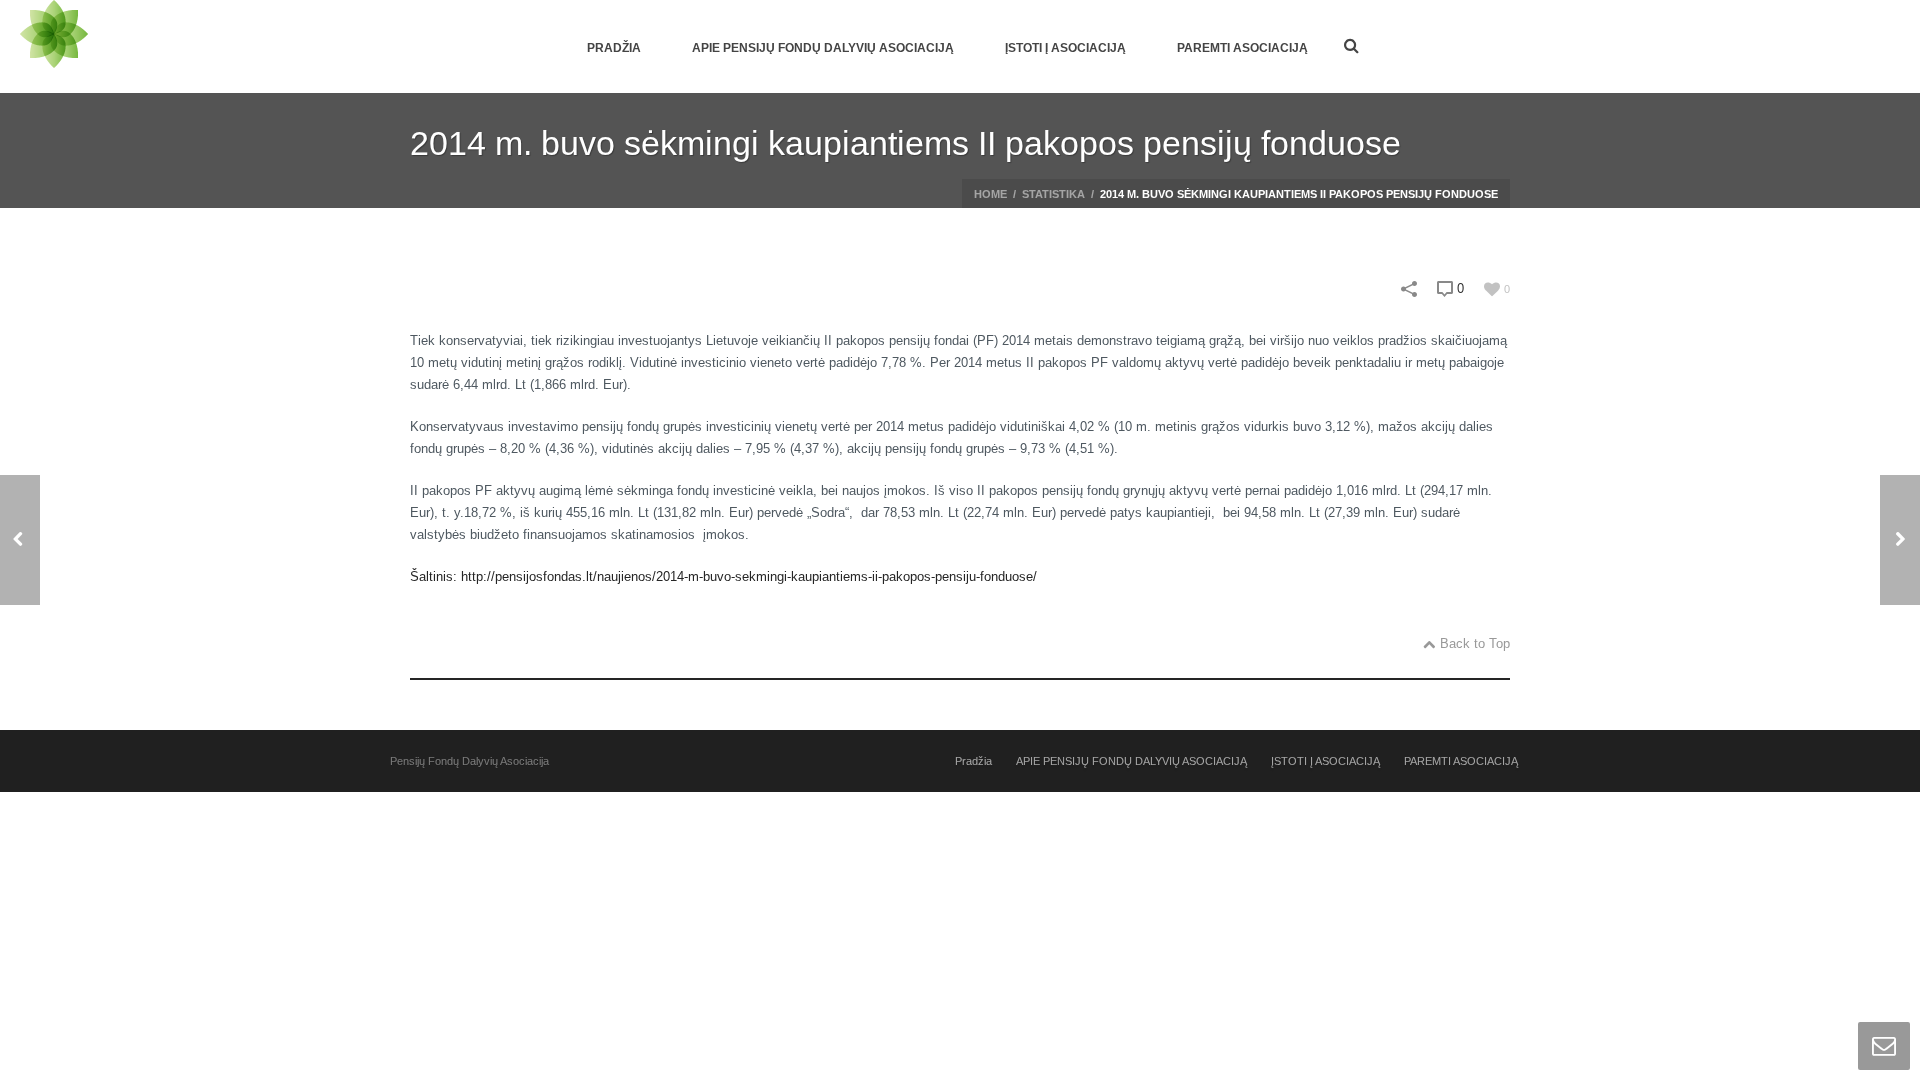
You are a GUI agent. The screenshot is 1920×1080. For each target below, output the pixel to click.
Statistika (1053, 194)
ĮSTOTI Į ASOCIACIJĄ (1065, 48)
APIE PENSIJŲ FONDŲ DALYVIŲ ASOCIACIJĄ (823, 48)
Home (990, 194)
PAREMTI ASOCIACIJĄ (1242, 48)
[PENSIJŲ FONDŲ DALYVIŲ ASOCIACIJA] (54, 46)
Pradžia (614, 48)
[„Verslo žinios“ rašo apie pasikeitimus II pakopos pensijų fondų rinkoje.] (20, 540)
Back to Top (1475, 643)
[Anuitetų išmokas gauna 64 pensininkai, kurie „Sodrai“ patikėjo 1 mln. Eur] (1900, 540)
